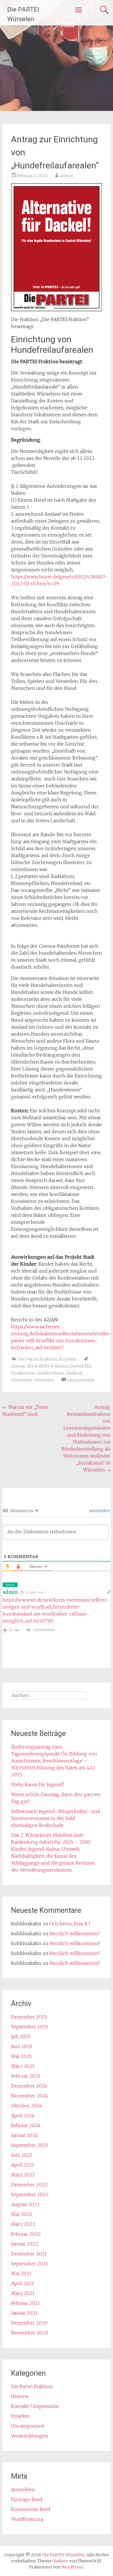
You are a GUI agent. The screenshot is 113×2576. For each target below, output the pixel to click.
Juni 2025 (22, 2046)
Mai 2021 (21, 2273)
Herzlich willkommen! (74, 1933)
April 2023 (22, 2165)
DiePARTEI (80, 1366)
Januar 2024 (24, 2135)
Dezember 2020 (29, 2323)
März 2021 (23, 2293)
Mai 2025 (21, 2056)
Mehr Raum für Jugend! (37, 1785)
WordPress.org (27, 2519)
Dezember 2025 (29, 2017)
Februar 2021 (25, 2303)
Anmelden (99, 1511)
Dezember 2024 (29, 2086)
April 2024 (23, 2116)
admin (66, 176)
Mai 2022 (22, 2214)
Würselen (44, 1380)
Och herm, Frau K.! (70, 1924)
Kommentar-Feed (31, 2509)
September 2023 (29, 2145)
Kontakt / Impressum (35, 2406)
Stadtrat (74, 1373)
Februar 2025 (26, 2076)
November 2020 (30, 2333)
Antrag (18, 1366)
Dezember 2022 (29, 2185)
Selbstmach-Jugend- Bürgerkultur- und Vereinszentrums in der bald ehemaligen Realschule (55, 1818)
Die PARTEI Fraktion (47, 1366)
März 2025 (23, 2066)
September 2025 (30, 2027)
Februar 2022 (26, 2234)
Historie (20, 2396)
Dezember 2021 (29, 2254)
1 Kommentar (81, 1380)
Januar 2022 (25, 2244)
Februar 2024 (26, 2125)
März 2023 (23, 2175)
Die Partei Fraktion (38, 1359)
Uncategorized (28, 2426)
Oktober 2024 (27, 2106)
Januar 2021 (24, 2313)
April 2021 (22, 2283)
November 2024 (29, 2096)
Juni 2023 (21, 2155)
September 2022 (30, 2194)
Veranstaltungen (30, 2436)
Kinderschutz (51, 1373)
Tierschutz (22, 1380)
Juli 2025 (21, 2037)
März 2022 (23, 2224)
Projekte (68, 1359)
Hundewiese (23, 1373)
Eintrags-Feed (27, 2499)
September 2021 (29, 2264)
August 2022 (25, 2204)
